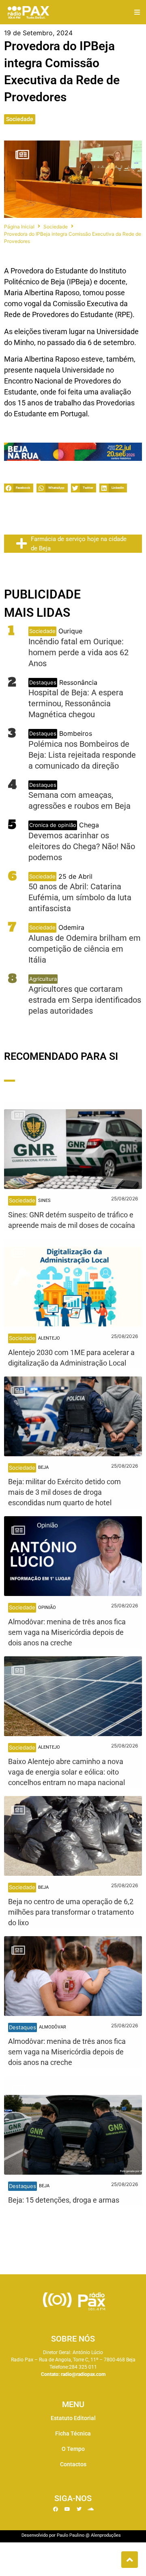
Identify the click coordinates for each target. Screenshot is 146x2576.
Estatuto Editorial (73, 2418)
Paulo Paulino (71, 2535)
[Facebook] (56, 2509)
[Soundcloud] (91, 2509)
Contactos (73, 2464)
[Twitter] (79, 2509)
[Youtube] (67, 2509)
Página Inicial (19, 227)
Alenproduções (106, 2535)
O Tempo (73, 2449)
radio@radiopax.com (83, 2374)
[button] (137, 12)
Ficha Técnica (73, 2433)
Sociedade (20, 119)
